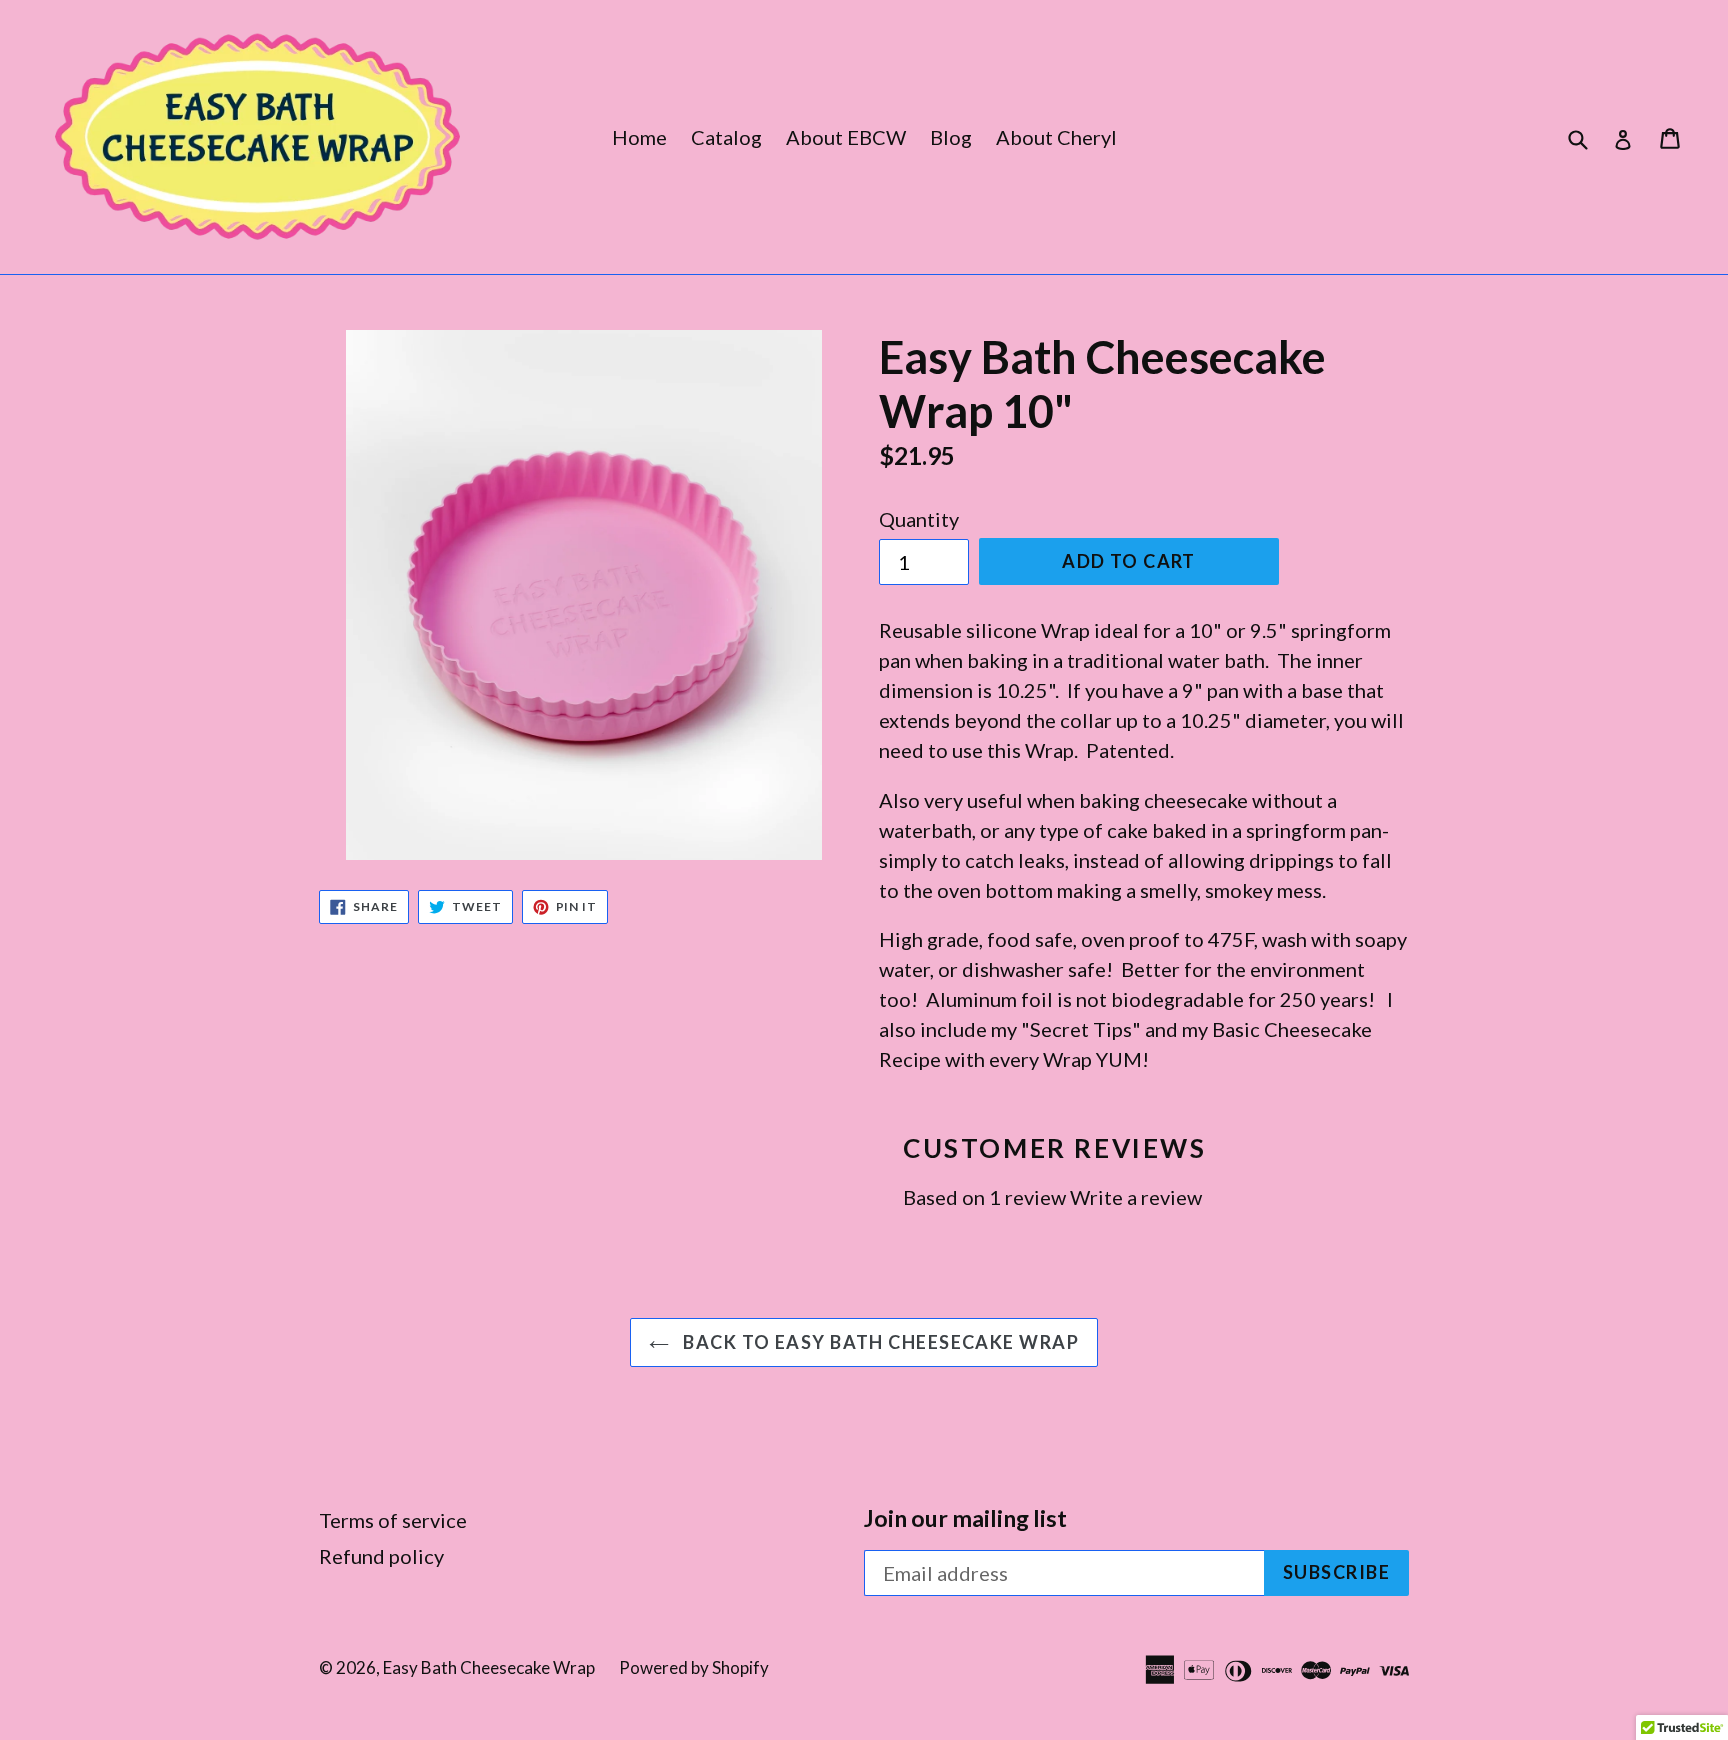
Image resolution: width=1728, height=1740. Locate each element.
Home (639, 137)
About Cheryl (1056, 137)
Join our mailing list (965, 1518)
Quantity (919, 519)
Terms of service (393, 1520)
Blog (951, 137)
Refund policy (381, 1556)
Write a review (1136, 1197)
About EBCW (846, 137)
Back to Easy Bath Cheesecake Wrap (879, 1342)
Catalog (726, 137)
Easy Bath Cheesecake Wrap (489, 1667)
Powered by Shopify (694, 1667)
